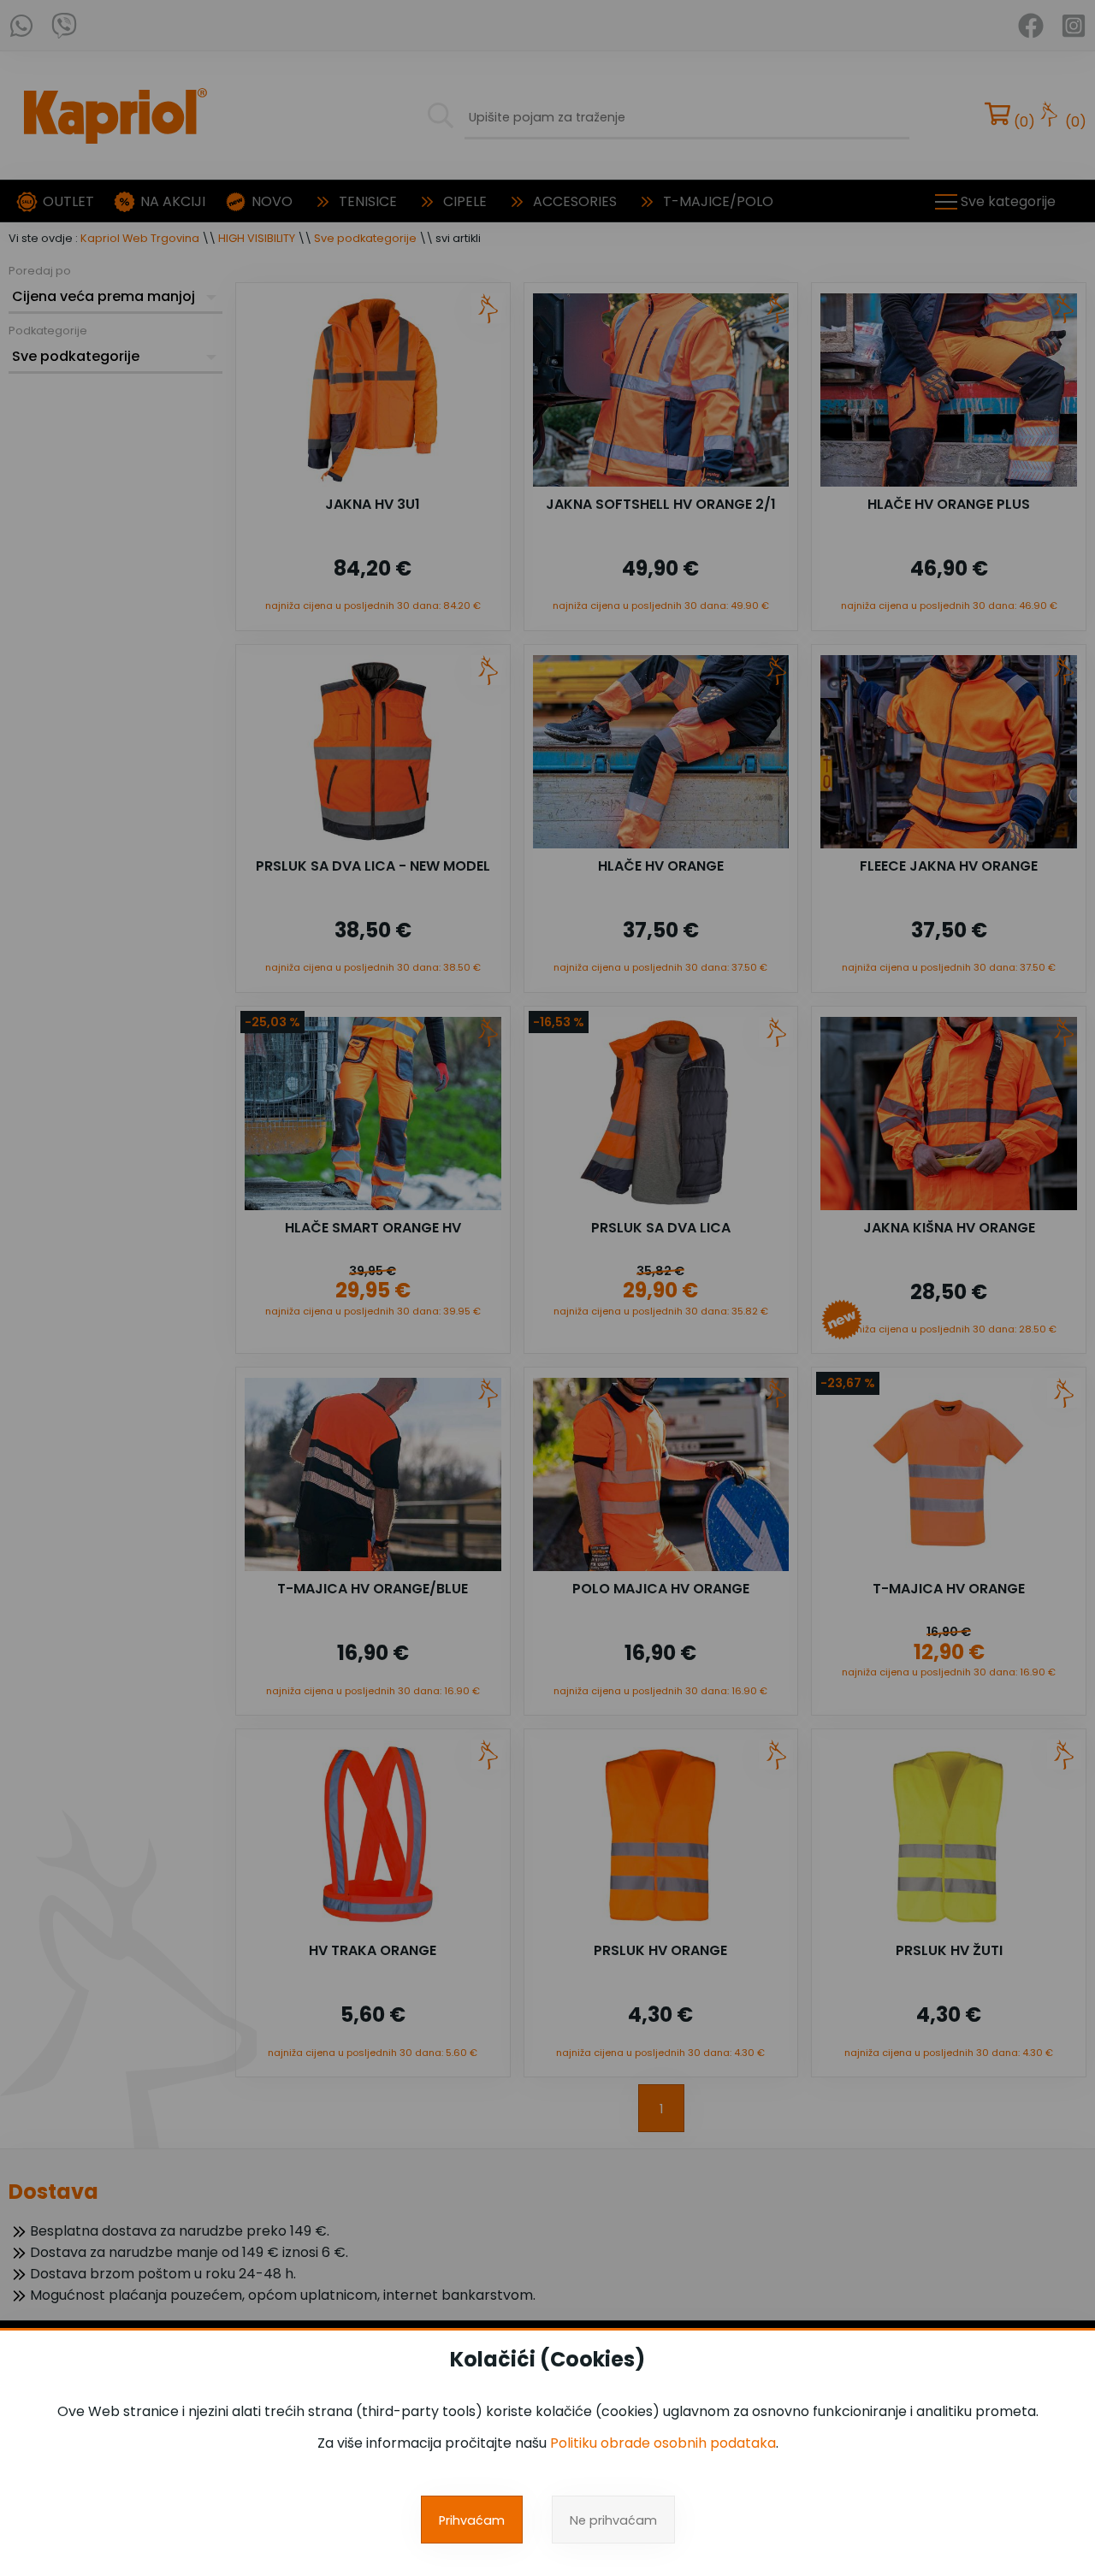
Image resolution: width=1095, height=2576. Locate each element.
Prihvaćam (472, 2520)
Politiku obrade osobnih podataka (663, 2443)
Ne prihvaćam (613, 2520)
